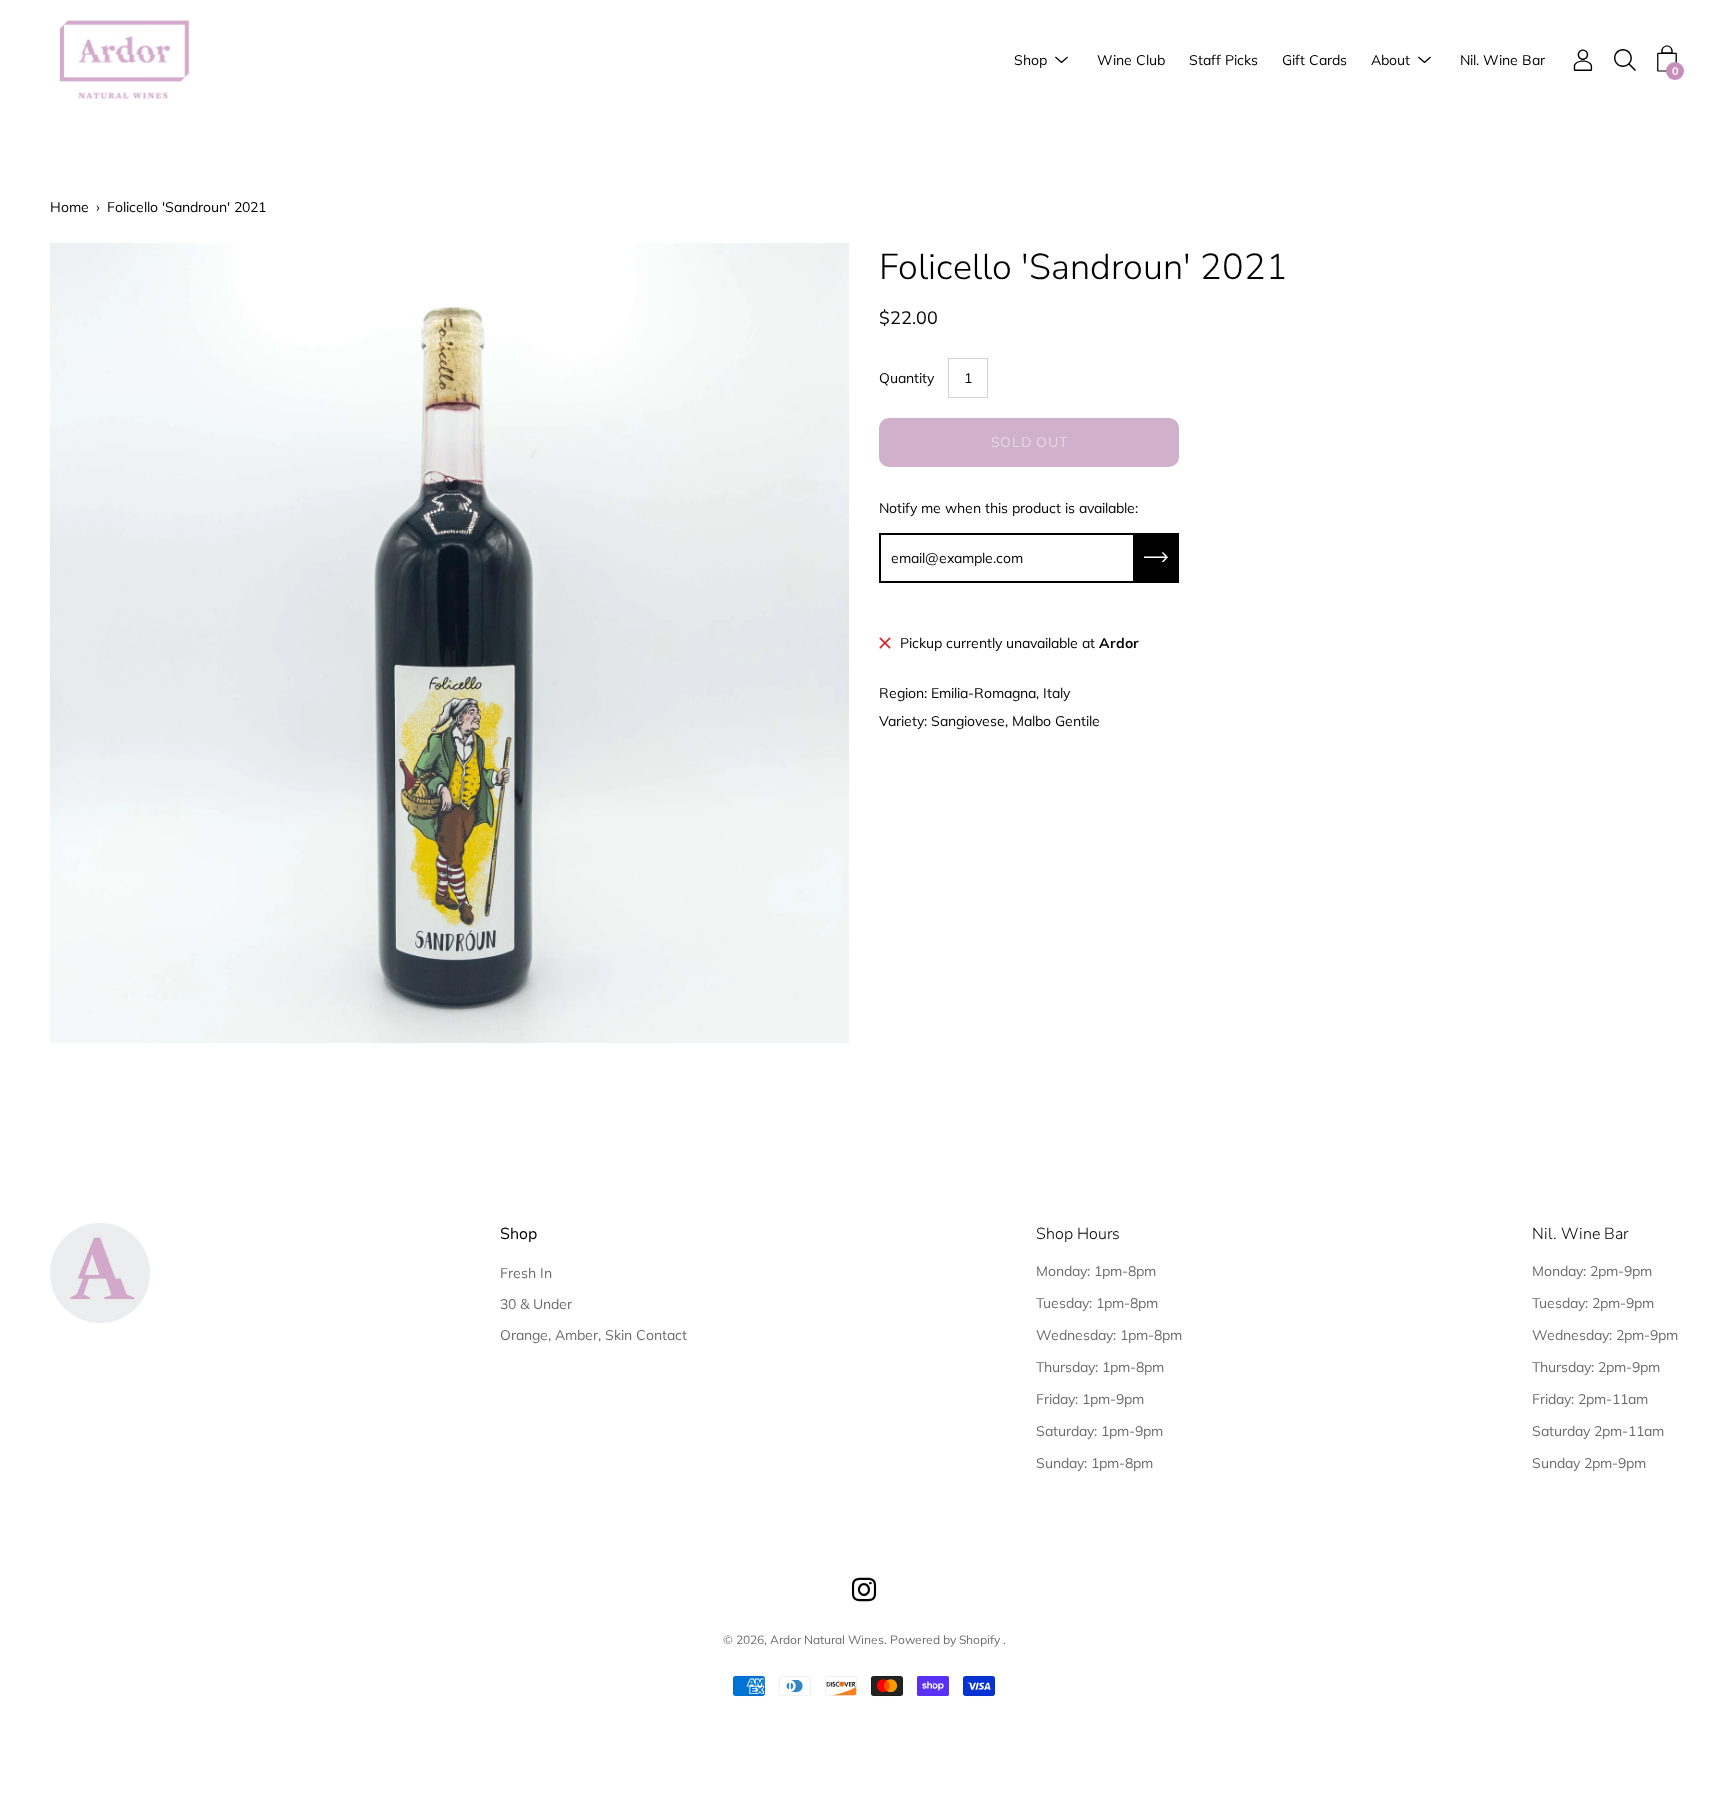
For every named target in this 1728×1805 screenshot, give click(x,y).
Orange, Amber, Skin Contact (593, 1335)
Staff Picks (1223, 60)
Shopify (979, 1639)
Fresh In (526, 1273)
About (1390, 60)
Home (69, 207)
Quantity (906, 378)
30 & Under (536, 1304)
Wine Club (1131, 60)
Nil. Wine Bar (1502, 60)
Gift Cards (1314, 60)
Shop (1030, 60)
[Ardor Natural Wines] (125, 60)
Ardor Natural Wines (827, 1639)
